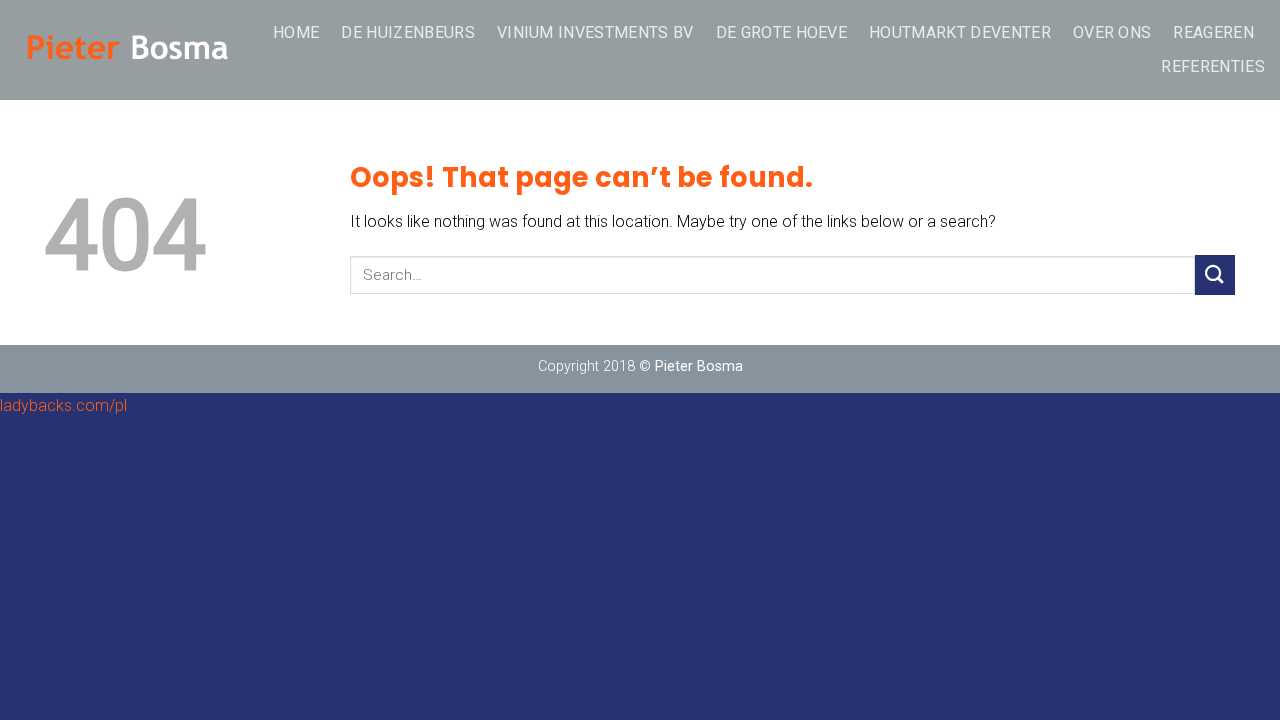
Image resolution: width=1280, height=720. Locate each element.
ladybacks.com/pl (63, 405)
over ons (1112, 32)
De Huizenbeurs (407, 32)
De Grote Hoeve (781, 32)
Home (296, 32)
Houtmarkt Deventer (960, 32)
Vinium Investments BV (595, 32)
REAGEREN (1213, 32)
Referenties (1213, 66)
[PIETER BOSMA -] (127, 50)
